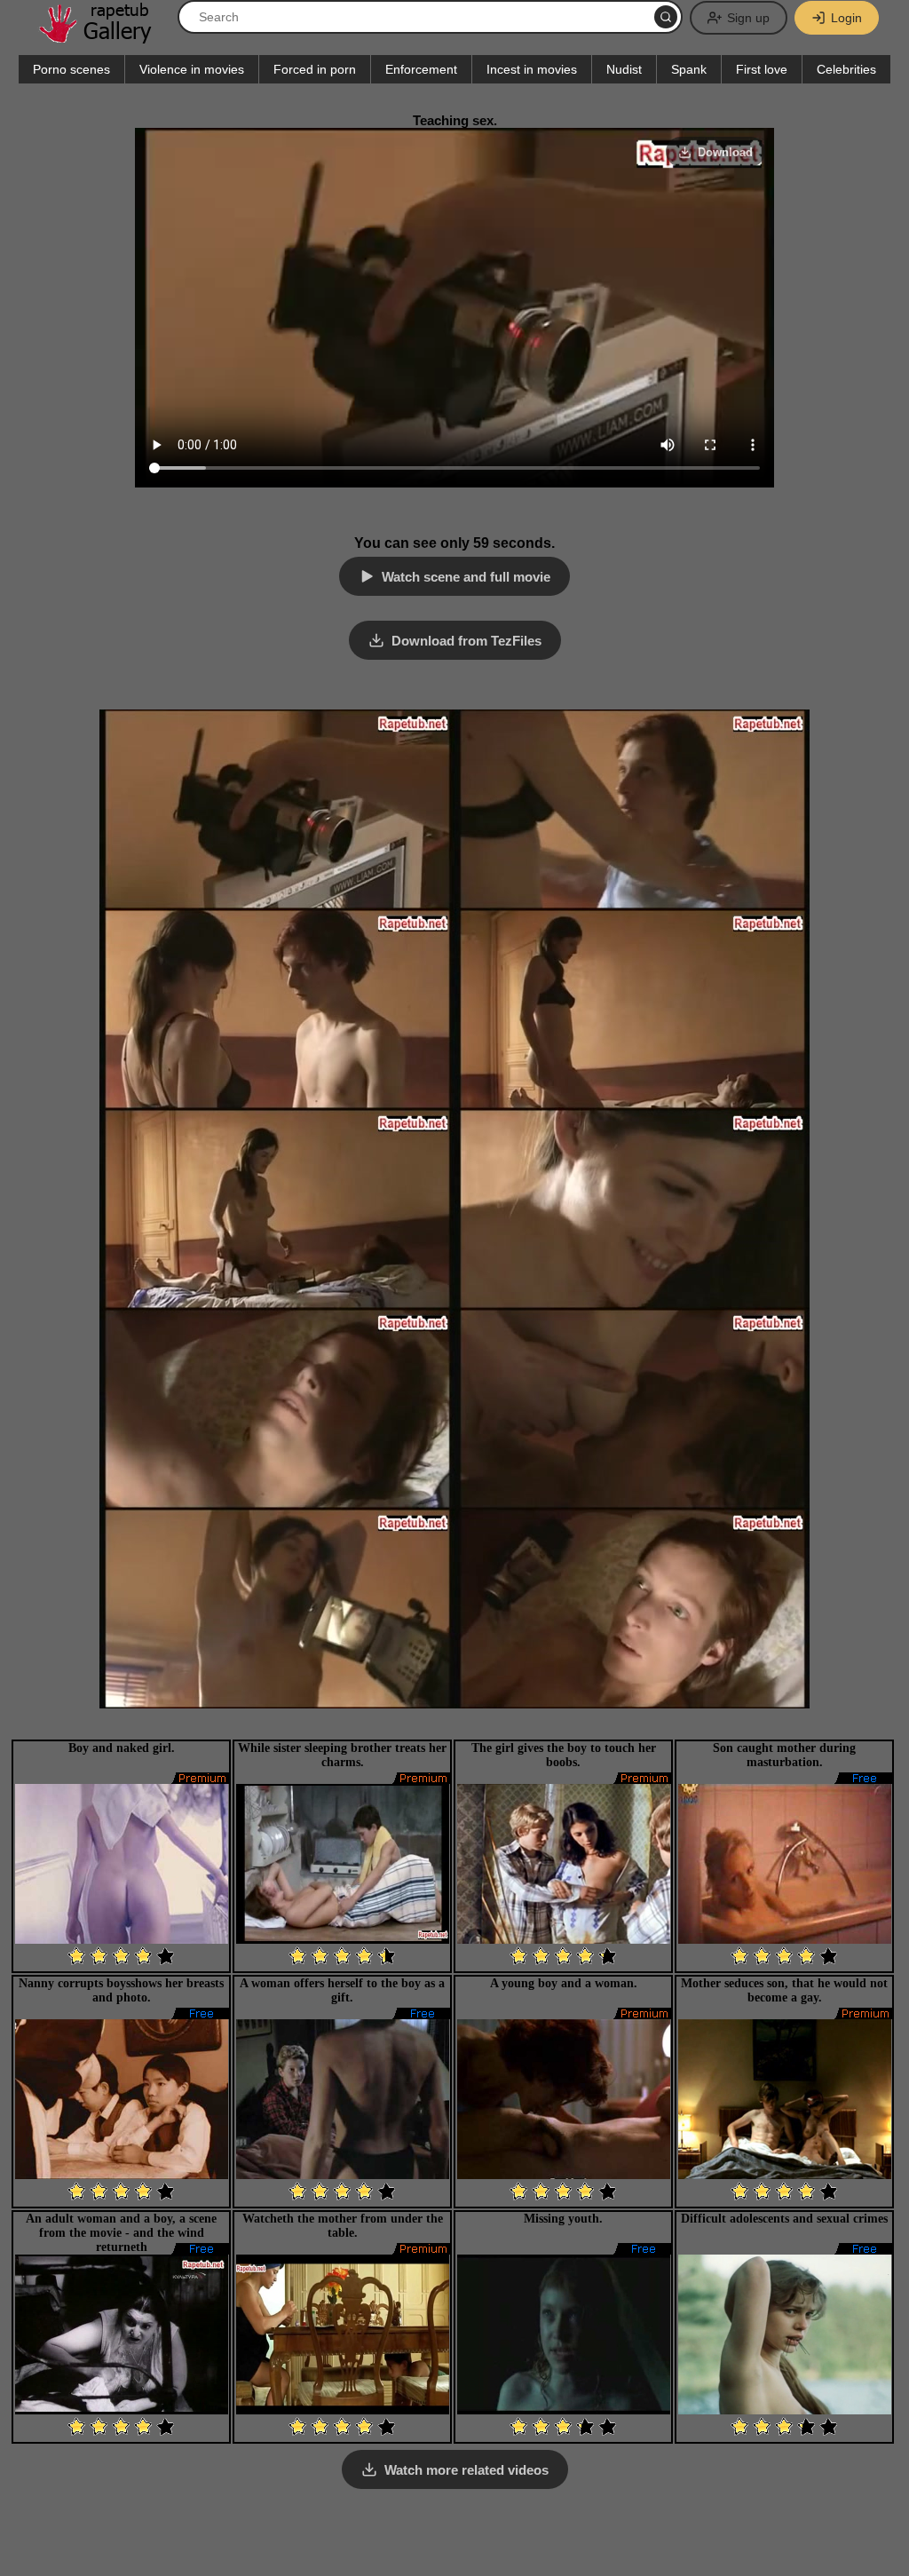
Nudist (624, 69)
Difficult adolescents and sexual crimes (784, 2219)
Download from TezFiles (466, 641)
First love (762, 69)
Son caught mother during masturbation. (784, 1755)
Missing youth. (563, 2219)
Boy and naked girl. (122, 1748)
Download (725, 152)
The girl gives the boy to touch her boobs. (564, 1755)
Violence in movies (192, 69)
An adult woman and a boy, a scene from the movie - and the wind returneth (121, 2233)
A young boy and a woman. (564, 1983)
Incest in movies (532, 69)
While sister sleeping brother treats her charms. (342, 1755)
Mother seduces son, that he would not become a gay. (784, 1990)
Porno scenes (71, 69)
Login (846, 18)
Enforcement (421, 69)
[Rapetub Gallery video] (104, 37)
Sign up (748, 18)
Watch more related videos (466, 2470)
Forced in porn (315, 69)
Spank (689, 69)
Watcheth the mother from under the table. (343, 2226)
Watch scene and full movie (466, 577)
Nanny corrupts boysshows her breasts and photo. (121, 1990)
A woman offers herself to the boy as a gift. (342, 1990)
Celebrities (846, 69)
